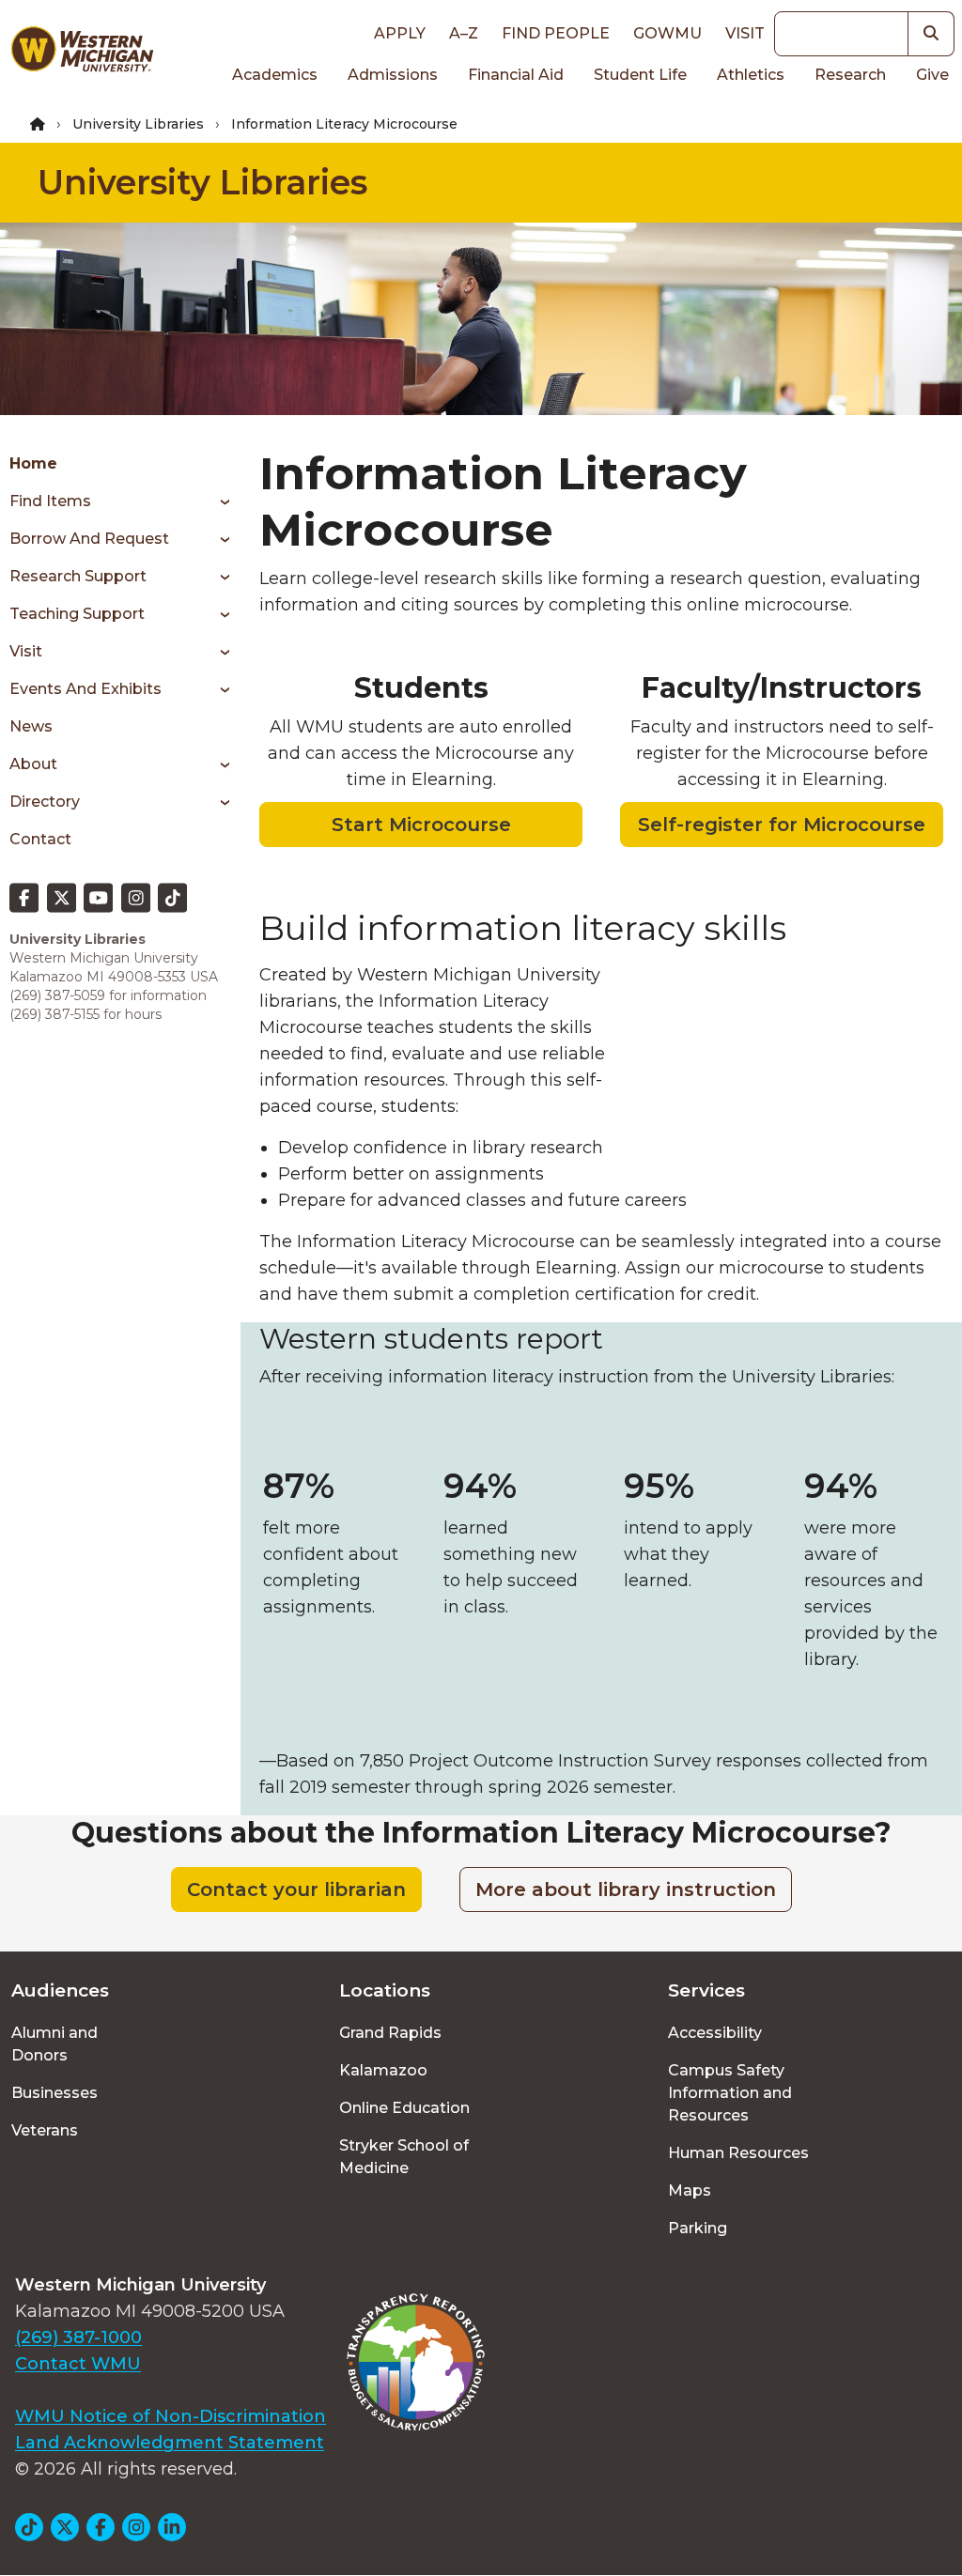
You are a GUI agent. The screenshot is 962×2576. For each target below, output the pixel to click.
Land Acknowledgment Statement (170, 2443)
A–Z (464, 33)
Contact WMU (78, 2364)
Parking (698, 2228)
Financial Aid (516, 75)
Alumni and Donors (54, 2044)
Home (33, 463)
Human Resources (738, 2153)
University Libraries (138, 124)
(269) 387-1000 (78, 2337)
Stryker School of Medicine (404, 2157)
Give (932, 75)
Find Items (50, 501)
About (33, 764)
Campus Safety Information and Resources (730, 2093)
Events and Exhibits (85, 689)
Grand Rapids (390, 2033)
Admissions (393, 75)
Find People (556, 33)
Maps (690, 2190)
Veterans (45, 2130)
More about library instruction (626, 1890)
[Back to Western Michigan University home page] (82, 53)
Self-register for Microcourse (782, 825)
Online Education (404, 2108)
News (31, 726)
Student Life (640, 75)
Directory (45, 802)
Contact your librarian (296, 1890)
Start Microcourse (421, 825)
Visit (745, 33)
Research (850, 75)
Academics (275, 75)
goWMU (667, 33)
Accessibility (715, 2033)
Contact (40, 839)
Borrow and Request (89, 539)
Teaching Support (77, 614)
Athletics (751, 75)
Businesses (54, 2093)
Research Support (78, 576)
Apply (400, 33)
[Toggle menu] (218, 501)
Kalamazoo (383, 2070)
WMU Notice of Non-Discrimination (171, 2416)
